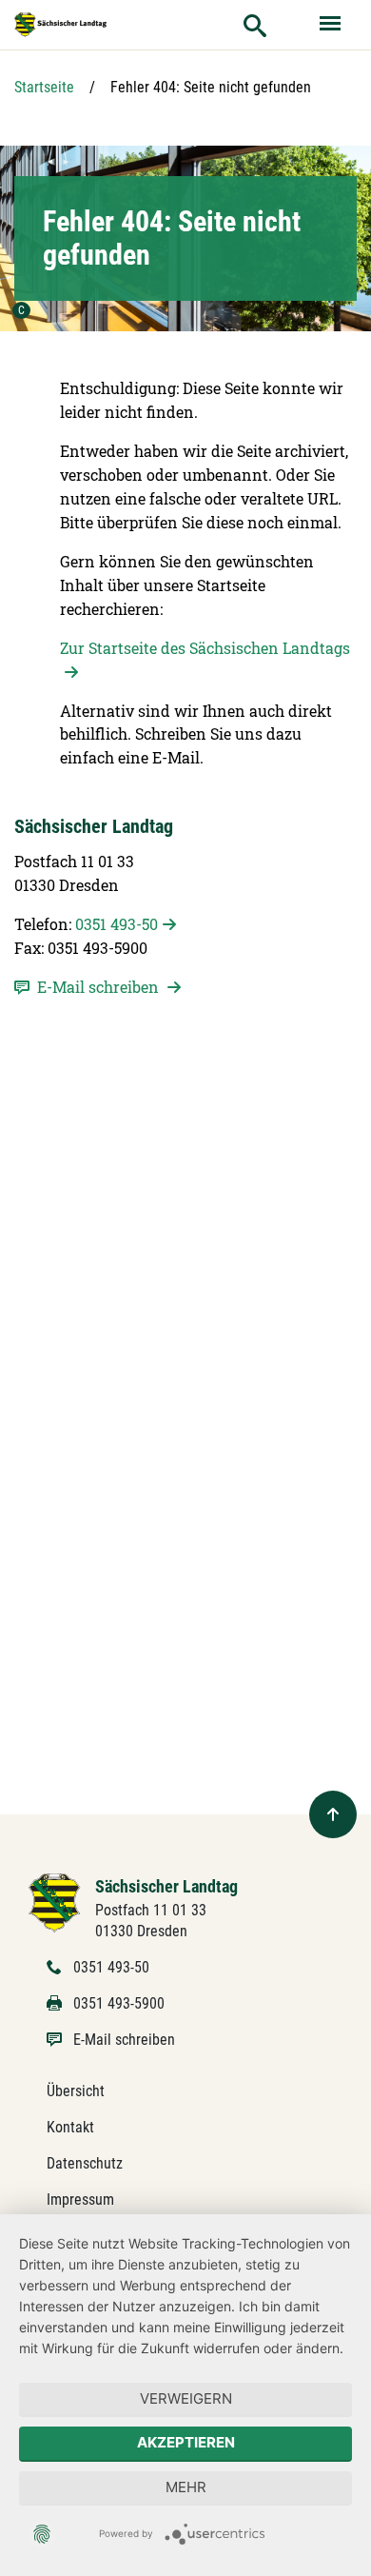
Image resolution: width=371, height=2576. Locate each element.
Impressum (80, 2200)
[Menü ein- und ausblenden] (332, 25)
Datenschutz (85, 2163)
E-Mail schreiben (124, 2040)
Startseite (44, 87)
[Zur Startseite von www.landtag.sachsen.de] (55, 1902)
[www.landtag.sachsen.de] (61, 24)
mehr (186, 2487)
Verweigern (186, 2398)
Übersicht (76, 2091)
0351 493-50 (117, 924)
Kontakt (70, 2127)
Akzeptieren (186, 2442)
